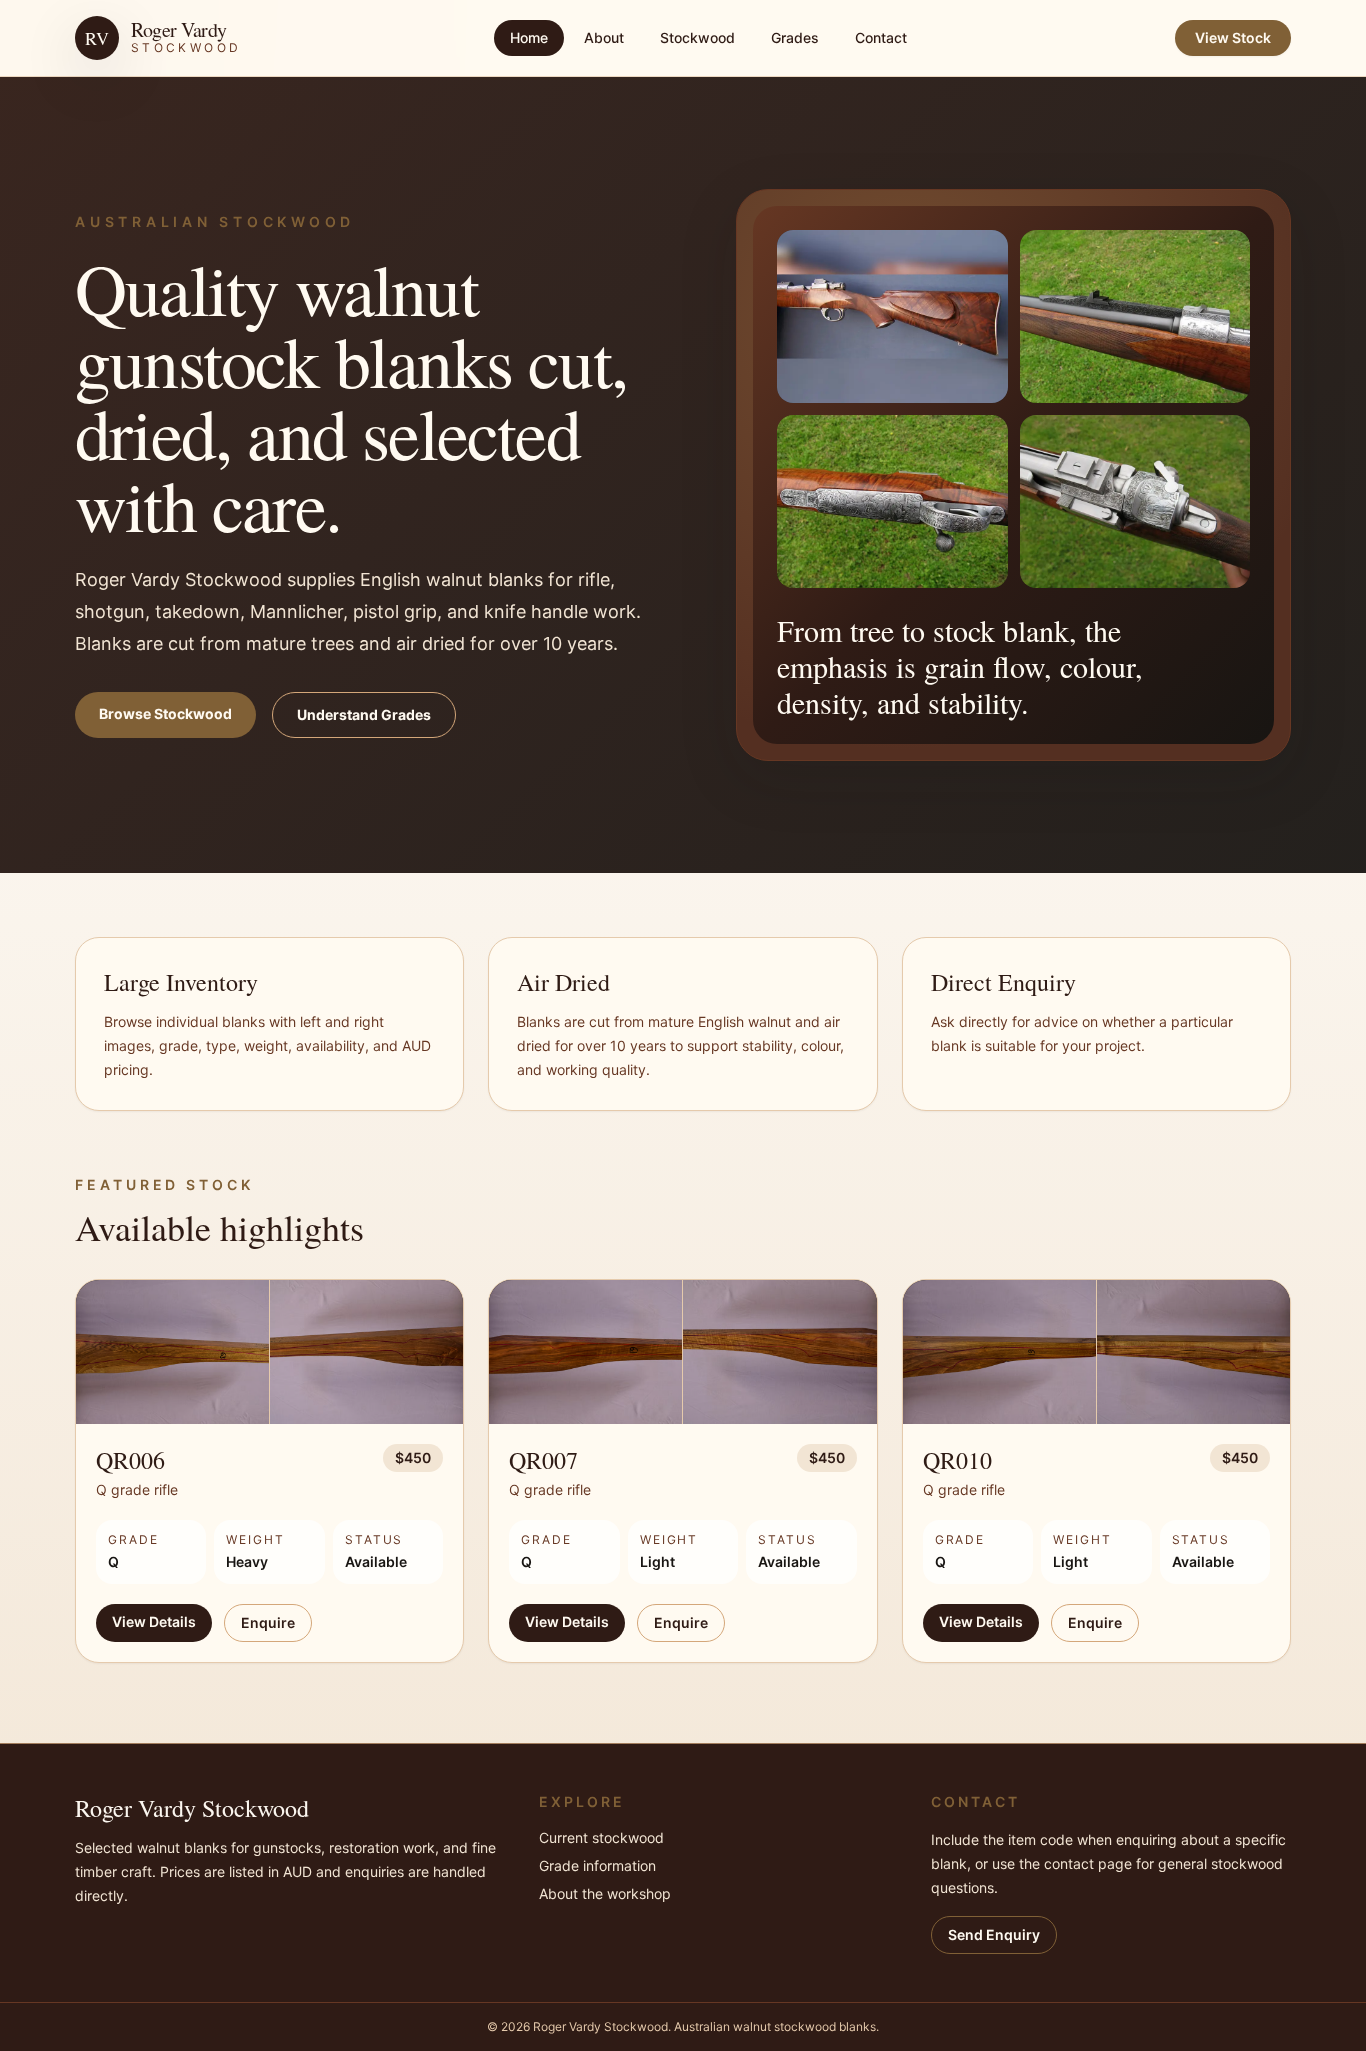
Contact (881, 37)
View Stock (1233, 37)
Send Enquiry (994, 1934)
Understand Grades (364, 714)
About (604, 37)
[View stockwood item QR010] (1096, 1352)
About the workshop (605, 1893)
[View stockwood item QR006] (269, 1352)
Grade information (597, 1865)
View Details (154, 1621)
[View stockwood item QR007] (682, 1352)
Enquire (268, 1622)
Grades (795, 37)
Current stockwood (601, 1837)
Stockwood (697, 37)
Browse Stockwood (165, 713)
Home (529, 37)
